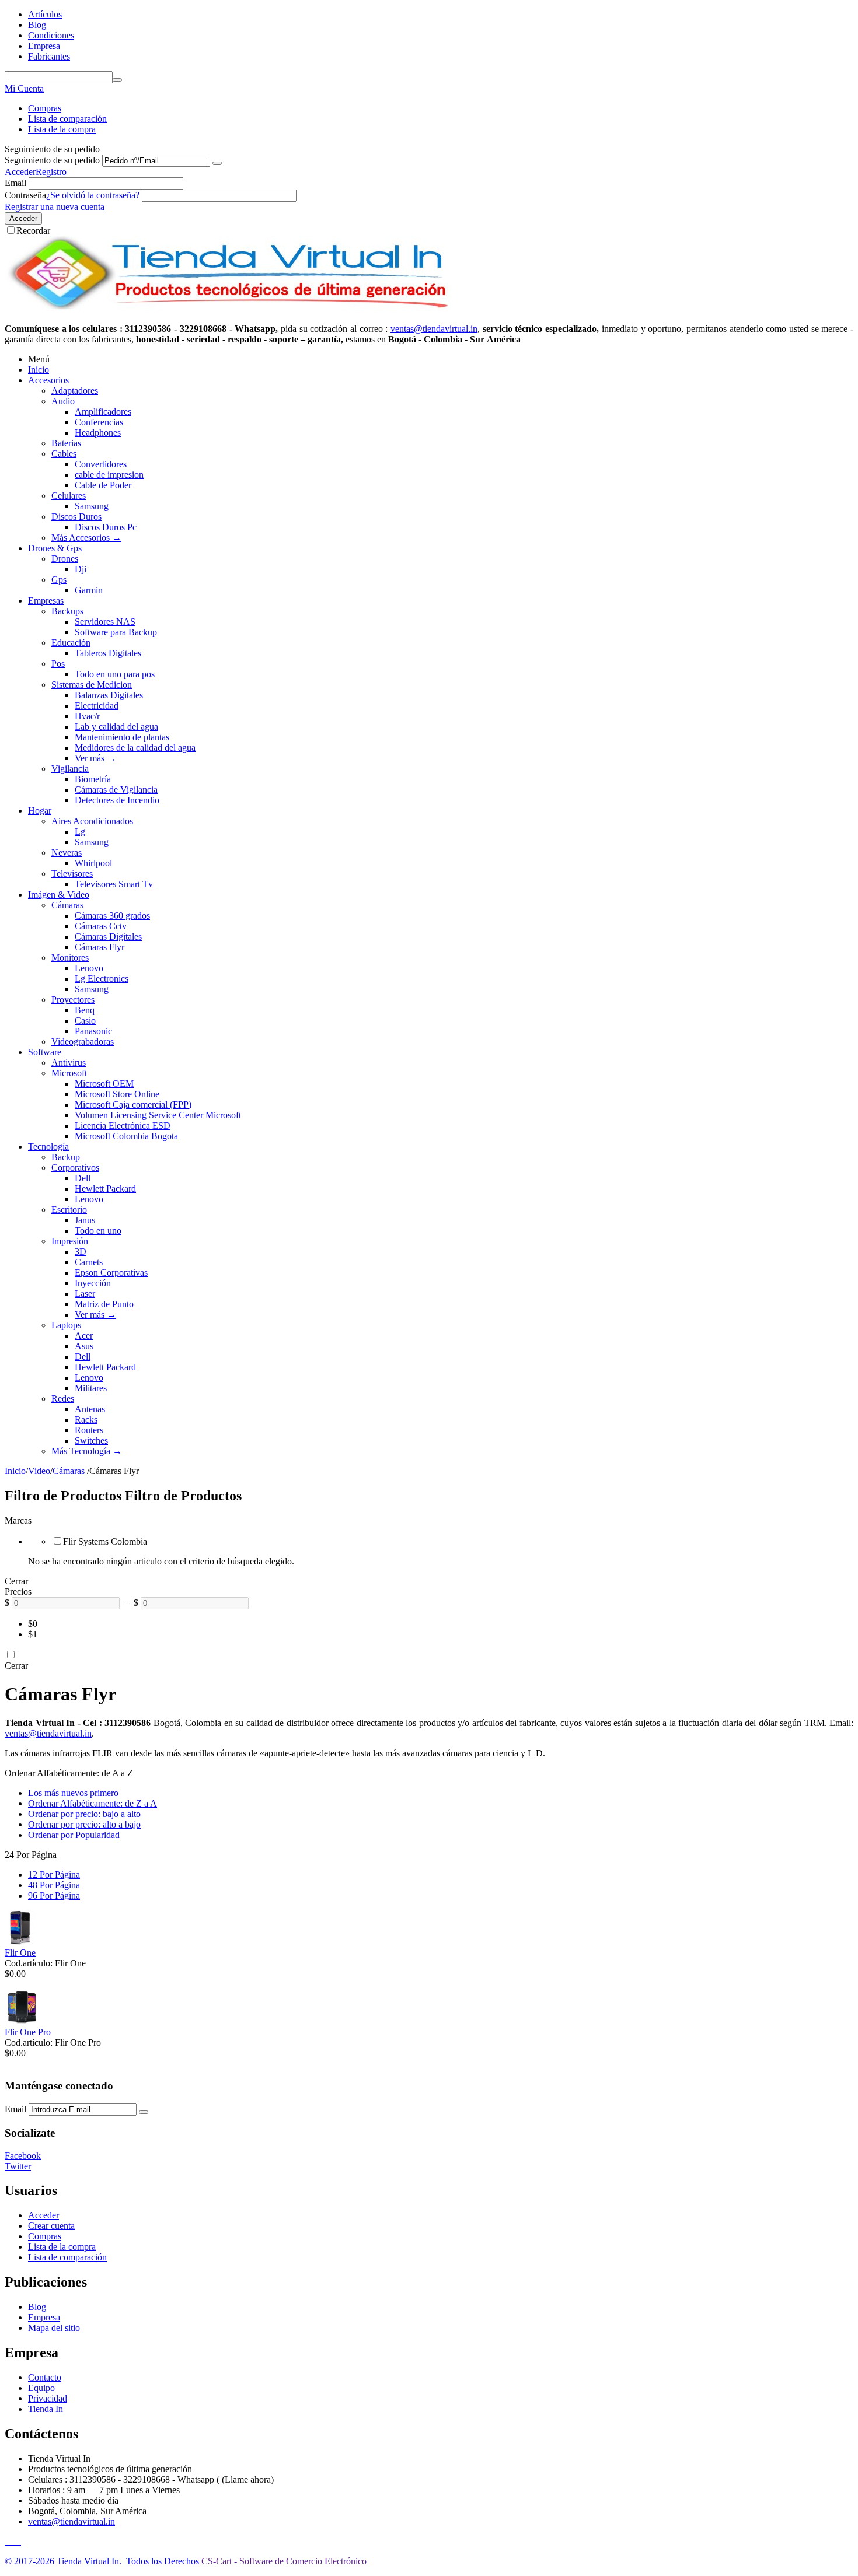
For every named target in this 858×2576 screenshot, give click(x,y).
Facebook (23, 2156)
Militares (91, 1388)
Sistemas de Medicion (92, 685)
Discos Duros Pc (106, 527)
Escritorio (69, 1210)
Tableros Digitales (108, 653)
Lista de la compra (62, 129)
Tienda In (46, 2409)
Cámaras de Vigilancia (116, 790)
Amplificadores (103, 412)
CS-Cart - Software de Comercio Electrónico (284, 2561)
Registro (51, 172)
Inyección (93, 1283)
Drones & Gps (55, 548)
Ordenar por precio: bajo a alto (84, 1814)
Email (15, 183)
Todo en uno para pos (115, 674)
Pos (58, 664)
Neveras (67, 853)
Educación (71, 643)
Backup (66, 1157)
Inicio (39, 370)
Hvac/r (87, 716)
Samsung (92, 506)
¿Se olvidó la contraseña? (93, 195)
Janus (85, 1220)
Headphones (98, 433)
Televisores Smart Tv (114, 884)
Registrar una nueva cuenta (55, 207)
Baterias (66, 443)
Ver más (95, 758)
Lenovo (89, 968)
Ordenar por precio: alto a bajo (84, 1824)
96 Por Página (54, 1896)
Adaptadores (75, 391)
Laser (85, 1294)
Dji (81, 569)
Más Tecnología (87, 1451)
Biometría (93, 779)
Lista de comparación (67, 119)
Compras (45, 108)
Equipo (41, 2388)
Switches (91, 1441)
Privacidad (48, 2398)
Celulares (69, 496)
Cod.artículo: (29, 1963)
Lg (80, 832)
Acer (84, 1336)
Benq (85, 1010)
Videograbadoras (83, 1042)
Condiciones (51, 35)
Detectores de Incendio (117, 800)
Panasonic (93, 1031)
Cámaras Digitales (108, 937)
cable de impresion (109, 475)
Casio (85, 1021)
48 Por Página (54, 1885)
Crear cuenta (51, 2226)
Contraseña (25, 195)
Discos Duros (76, 517)
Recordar (33, 231)
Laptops (66, 1325)
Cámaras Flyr (100, 947)
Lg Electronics (102, 979)
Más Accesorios (86, 538)
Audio (63, 401)
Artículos (45, 14)
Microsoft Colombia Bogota (126, 1136)
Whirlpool (93, 863)
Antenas (90, 1409)
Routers (89, 1430)
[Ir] (217, 163)
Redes (63, 1399)
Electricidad (97, 706)
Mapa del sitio (54, 2328)
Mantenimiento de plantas (122, 737)
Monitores (70, 958)
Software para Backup (116, 632)
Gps (59, 580)
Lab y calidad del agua (116, 727)
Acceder (20, 172)
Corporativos (75, 1168)
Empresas (46, 601)
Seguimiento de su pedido (52, 160)
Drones (65, 559)
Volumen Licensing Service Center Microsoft (158, 1115)
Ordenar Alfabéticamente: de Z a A (93, 1803)
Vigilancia (70, 769)
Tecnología (48, 1147)
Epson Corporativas (111, 1273)
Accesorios (48, 380)
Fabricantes (49, 56)
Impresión (70, 1241)
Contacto (45, 2377)
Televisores (72, 874)
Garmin (89, 590)
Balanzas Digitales (109, 695)
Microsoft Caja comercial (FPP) (133, 1105)
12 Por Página (54, 1875)
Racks (86, 1420)
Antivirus (69, 1063)
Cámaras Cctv (101, 926)
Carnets (89, 1262)
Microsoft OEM (104, 1084)
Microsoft (69, 1073)
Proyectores (73, 1000)
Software (45, 1052)
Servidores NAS (105, 622)
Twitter (18, 2166)
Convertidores (101, 464)
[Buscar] (117, 80)
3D (81, 1252)
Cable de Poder (103, 485)
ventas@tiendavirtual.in (48, 1733)
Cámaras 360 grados (112, 916)
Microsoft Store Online (117, 1094)
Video (39, 1471)
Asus (84, 1346)
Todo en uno (98, 1231)
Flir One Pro (28, 2032)
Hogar (40, 811)
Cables (64, 454)
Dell (83, 1178)
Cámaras (67, 905)
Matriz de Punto (104, 1304)
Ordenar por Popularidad (74, 1835)
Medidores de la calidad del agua (135, 748)
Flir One (20, 1953)
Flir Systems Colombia (105, 1541)
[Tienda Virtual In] (228, 309)
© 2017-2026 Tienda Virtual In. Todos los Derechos (103, 2561)
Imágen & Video (59, 895)
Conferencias (99, 422)
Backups (67, 611)
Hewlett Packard (105, 1189)
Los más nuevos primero (73, 1793)
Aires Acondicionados (92, 821)
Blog (37, 25)
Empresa (44, 46)
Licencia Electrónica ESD (123, 1126)
